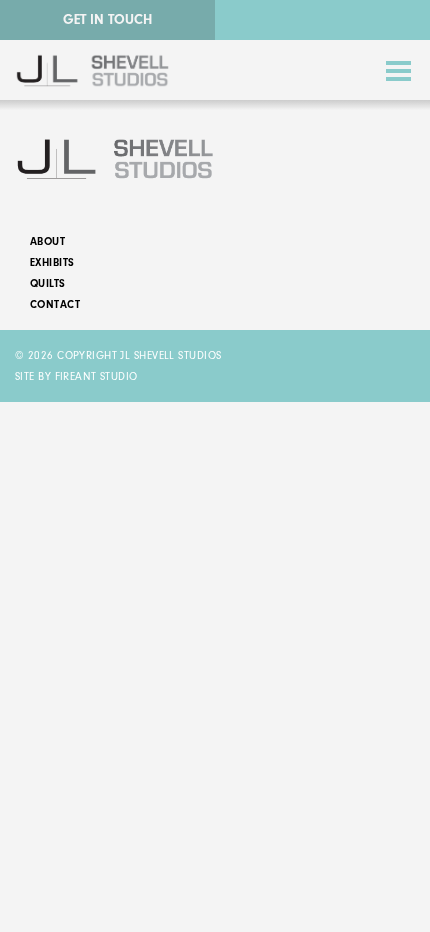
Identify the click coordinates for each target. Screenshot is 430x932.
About (47, 241)
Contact (55, 304)
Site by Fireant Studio (76, 376)
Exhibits (52, 262)
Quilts (48, 283)
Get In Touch (107, 19)
